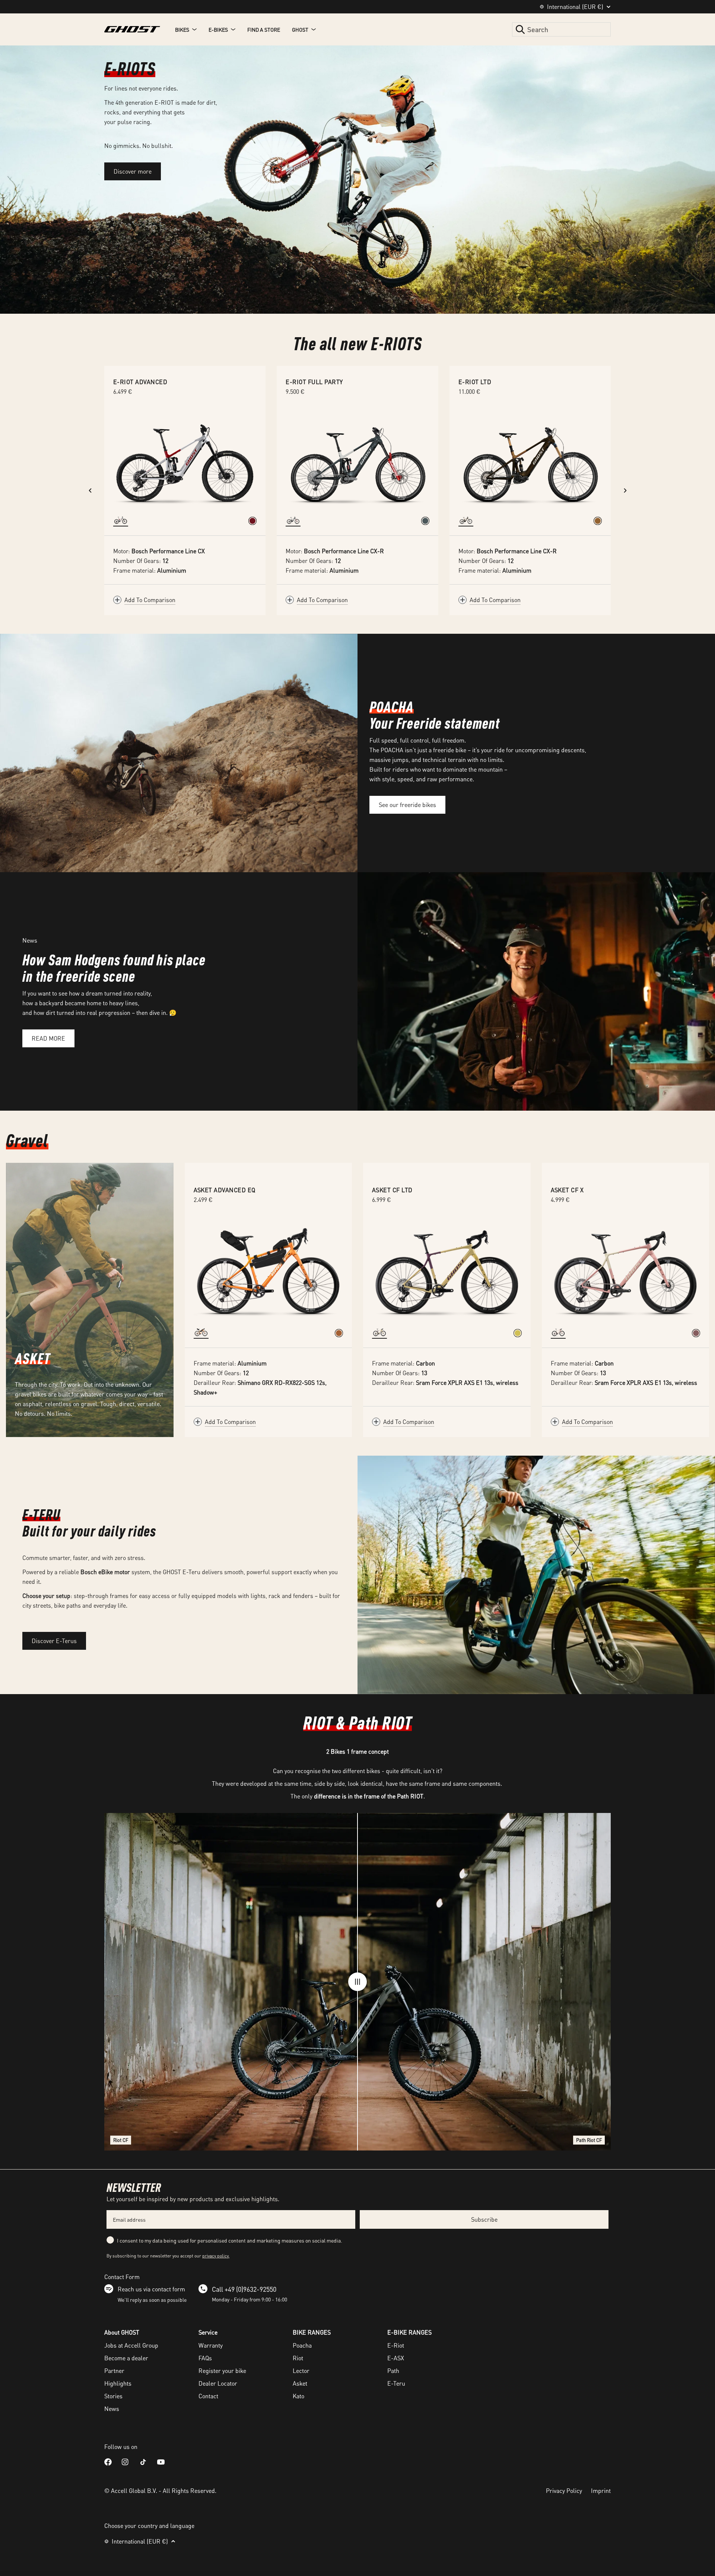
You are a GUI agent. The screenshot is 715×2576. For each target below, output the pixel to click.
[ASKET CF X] (626, 1272)
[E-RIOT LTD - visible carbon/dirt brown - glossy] (598, 521)
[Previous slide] (90, 490)
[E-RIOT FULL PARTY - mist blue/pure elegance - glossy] (425, 521)
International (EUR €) (575, 7)
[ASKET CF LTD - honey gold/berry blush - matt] (518, 1333)
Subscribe (484, 2219)
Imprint (601, 2490)
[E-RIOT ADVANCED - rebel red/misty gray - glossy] (252, 521)
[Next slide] (625, 490)
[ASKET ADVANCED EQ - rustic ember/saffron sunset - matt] (339, 1333)
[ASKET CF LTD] (447, 1272)
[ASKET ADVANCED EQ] (268, 1272)
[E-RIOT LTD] (530, 461)
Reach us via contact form (151, 2289)
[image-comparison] (357, 1982)
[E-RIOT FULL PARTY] (357, 461)
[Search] (520, 29)
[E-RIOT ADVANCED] (185, 461)
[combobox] (561, 29)
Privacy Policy (564, 2490)
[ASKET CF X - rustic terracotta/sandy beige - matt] (696, 1333)
